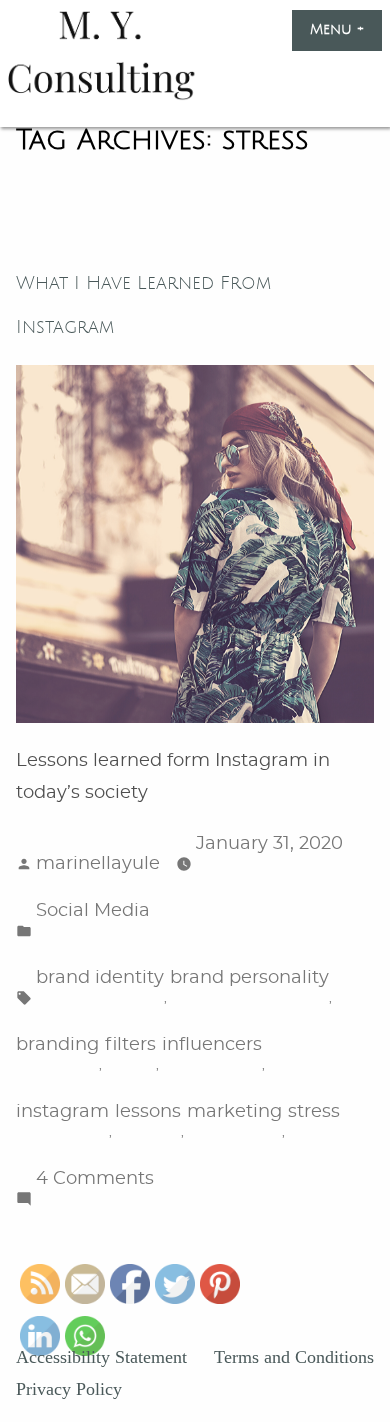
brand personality (249, 978)
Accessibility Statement (101, 1357)
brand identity (100, 978)
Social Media (93, 911)
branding (57, 1045)
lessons (148, 1112)
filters (130, 1045)
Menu (346, 30)
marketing (234, 1112)
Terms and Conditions (294, 1357)
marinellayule (98, 864)
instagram (62, 1112)
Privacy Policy (69, 1389)
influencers (212, 1045)
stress (314, 1112)
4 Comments (95, 1181)
